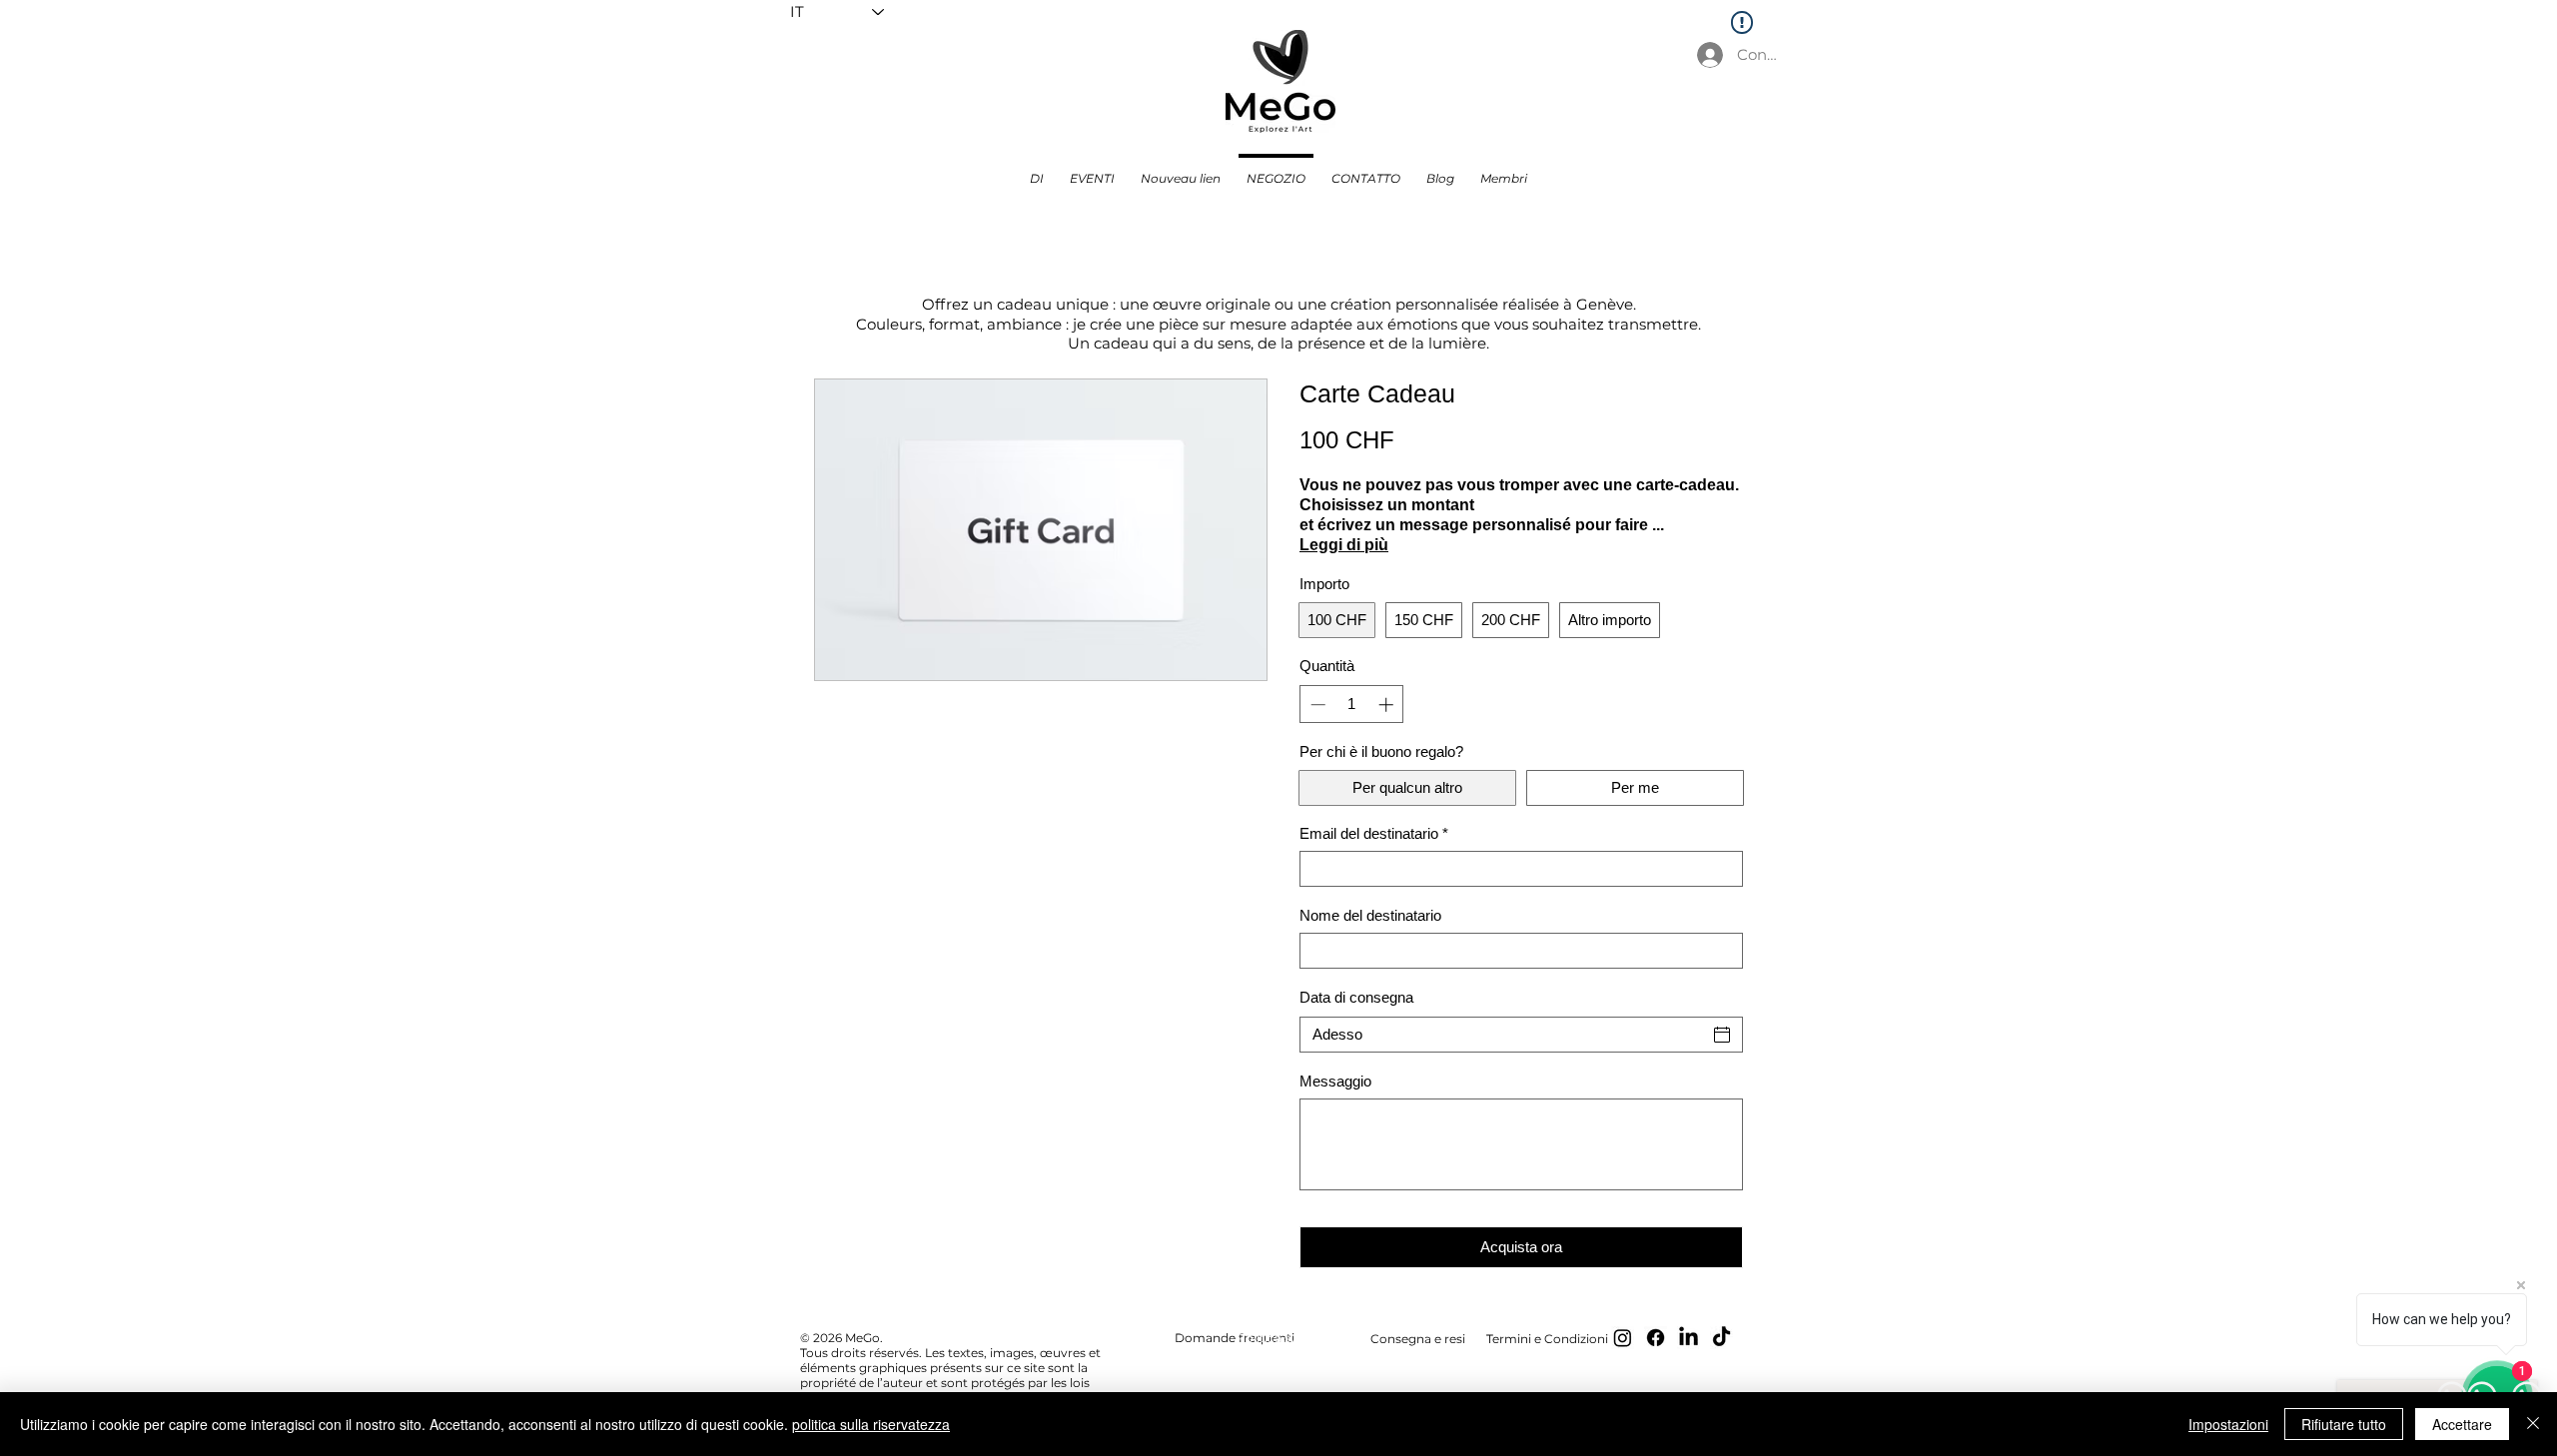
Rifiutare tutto (2344, 1424)
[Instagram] (1623, 1338)
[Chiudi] (2533, 1424)
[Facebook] (1656, 1338)
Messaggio (1335, 1081)
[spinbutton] (1352, 705)
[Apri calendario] (1722, 1035)
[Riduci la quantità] (1316, 705)
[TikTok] (1721, 1338)
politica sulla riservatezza (871, 1424)
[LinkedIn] (1689, 1338)
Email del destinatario (1374, 833)
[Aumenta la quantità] (1388, 705)
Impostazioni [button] (2228, 1424)
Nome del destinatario (1370, 915)
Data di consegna (1356, 997)
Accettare (2462, 1424)
